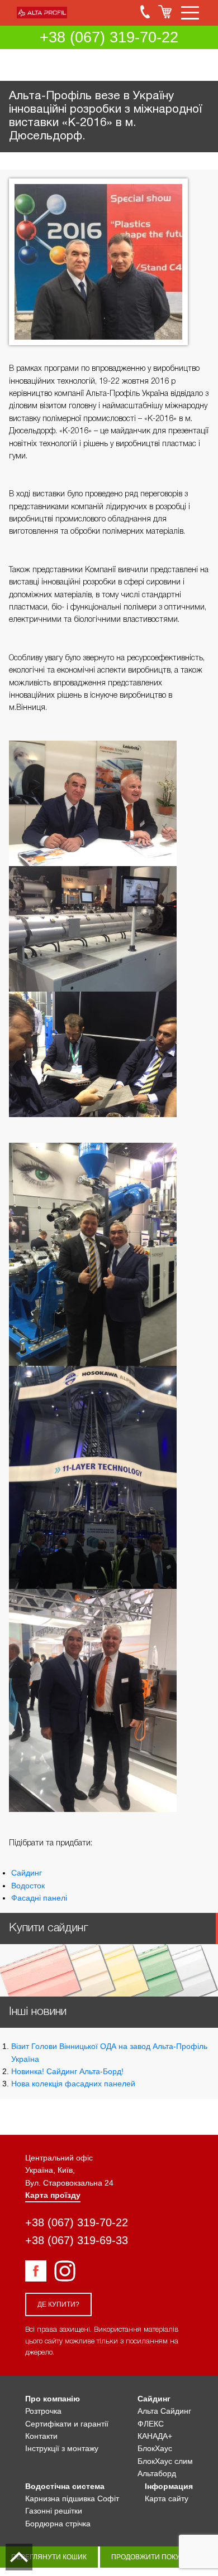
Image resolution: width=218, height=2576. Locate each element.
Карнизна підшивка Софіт (72, 2498)
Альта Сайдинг (164, 2411)
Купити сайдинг (49, 1928)
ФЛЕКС (151, 2424)
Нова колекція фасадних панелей (73, 2084)
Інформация (169, 2486)
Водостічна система (65, 2486)
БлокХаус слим (165, 2461)
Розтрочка (43, 2411)
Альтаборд (157, 2473)
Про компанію (53, 2399)
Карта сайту (167, 2498)
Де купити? (58, 2304)
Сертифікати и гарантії (67, 2424)
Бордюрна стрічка (58, 2524)
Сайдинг (27, 1873)
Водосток (28, 1886)
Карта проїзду (53, 2195)
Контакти (41, 2436)
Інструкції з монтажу (62, 2448)
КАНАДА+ (155, 2436)
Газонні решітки (54, 2511)
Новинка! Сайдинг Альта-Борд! (67, 2071)
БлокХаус (155, 2448)
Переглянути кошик (49, 2557)
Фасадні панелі (39, 1898)
